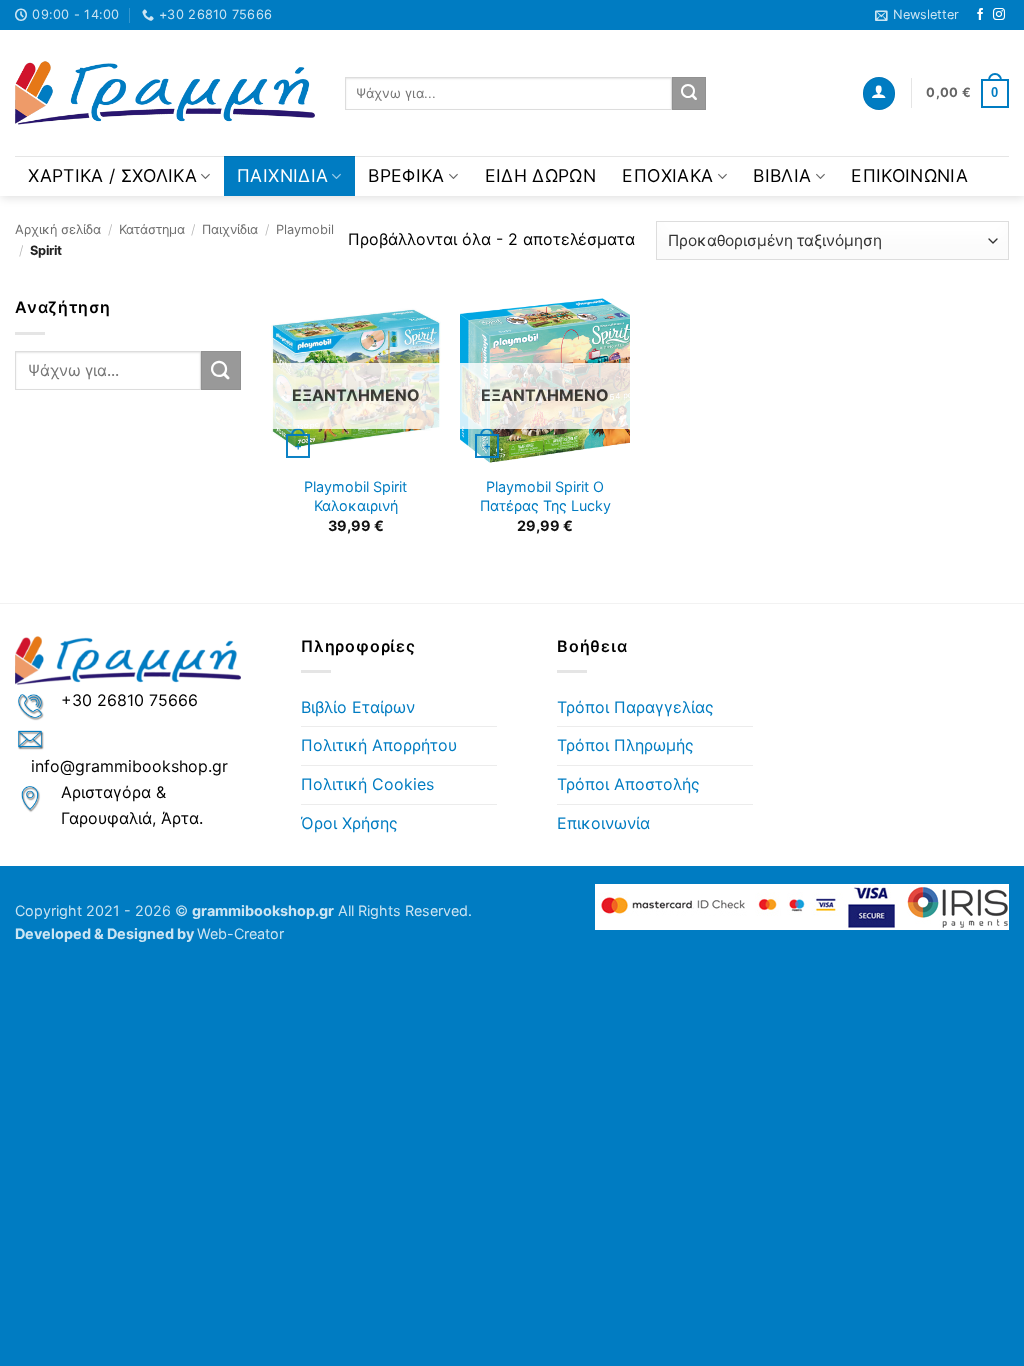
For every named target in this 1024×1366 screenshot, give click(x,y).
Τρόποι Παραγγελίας (635, 707)
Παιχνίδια (282, 175)
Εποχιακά (667, 175)
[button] (917, 15)
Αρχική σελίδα (58, 229)
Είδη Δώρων (541, 175)
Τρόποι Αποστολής (628, 784)
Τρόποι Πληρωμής (625, 745)
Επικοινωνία (909, 175)
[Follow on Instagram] (999, 15)
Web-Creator (240, 933)
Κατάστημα (152, 229)
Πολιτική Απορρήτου (379, 745)
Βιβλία (782, 175)
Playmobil (305, 229)
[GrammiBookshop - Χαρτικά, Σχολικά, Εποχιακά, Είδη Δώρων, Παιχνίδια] (165, 94)
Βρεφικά (406, 175)
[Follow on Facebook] (980, 15)
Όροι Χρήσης (349, 823)
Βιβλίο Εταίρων (358, 707)
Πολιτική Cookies (367, 784)
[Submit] (689, 94)
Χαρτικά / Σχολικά (112, 175)
